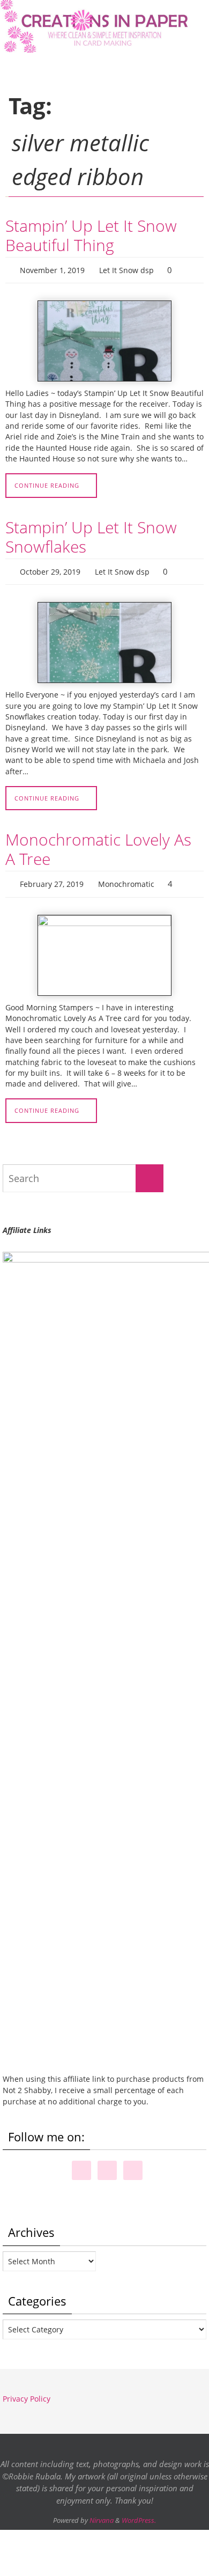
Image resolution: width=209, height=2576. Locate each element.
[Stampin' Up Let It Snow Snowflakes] (104, 638)
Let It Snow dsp (126, 269)
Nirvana (102, 2513)
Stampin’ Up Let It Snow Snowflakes (91, 534)
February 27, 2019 (52, 878)
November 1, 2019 (52, 269)
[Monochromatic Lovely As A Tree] (104, 948)
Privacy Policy (27, 2391)
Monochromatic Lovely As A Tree (98, 844)
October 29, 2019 (50, 568)
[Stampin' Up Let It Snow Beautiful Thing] (104, 339)
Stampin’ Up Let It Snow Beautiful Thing (91, 235)
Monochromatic (126, 878)
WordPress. (139, 2513)
